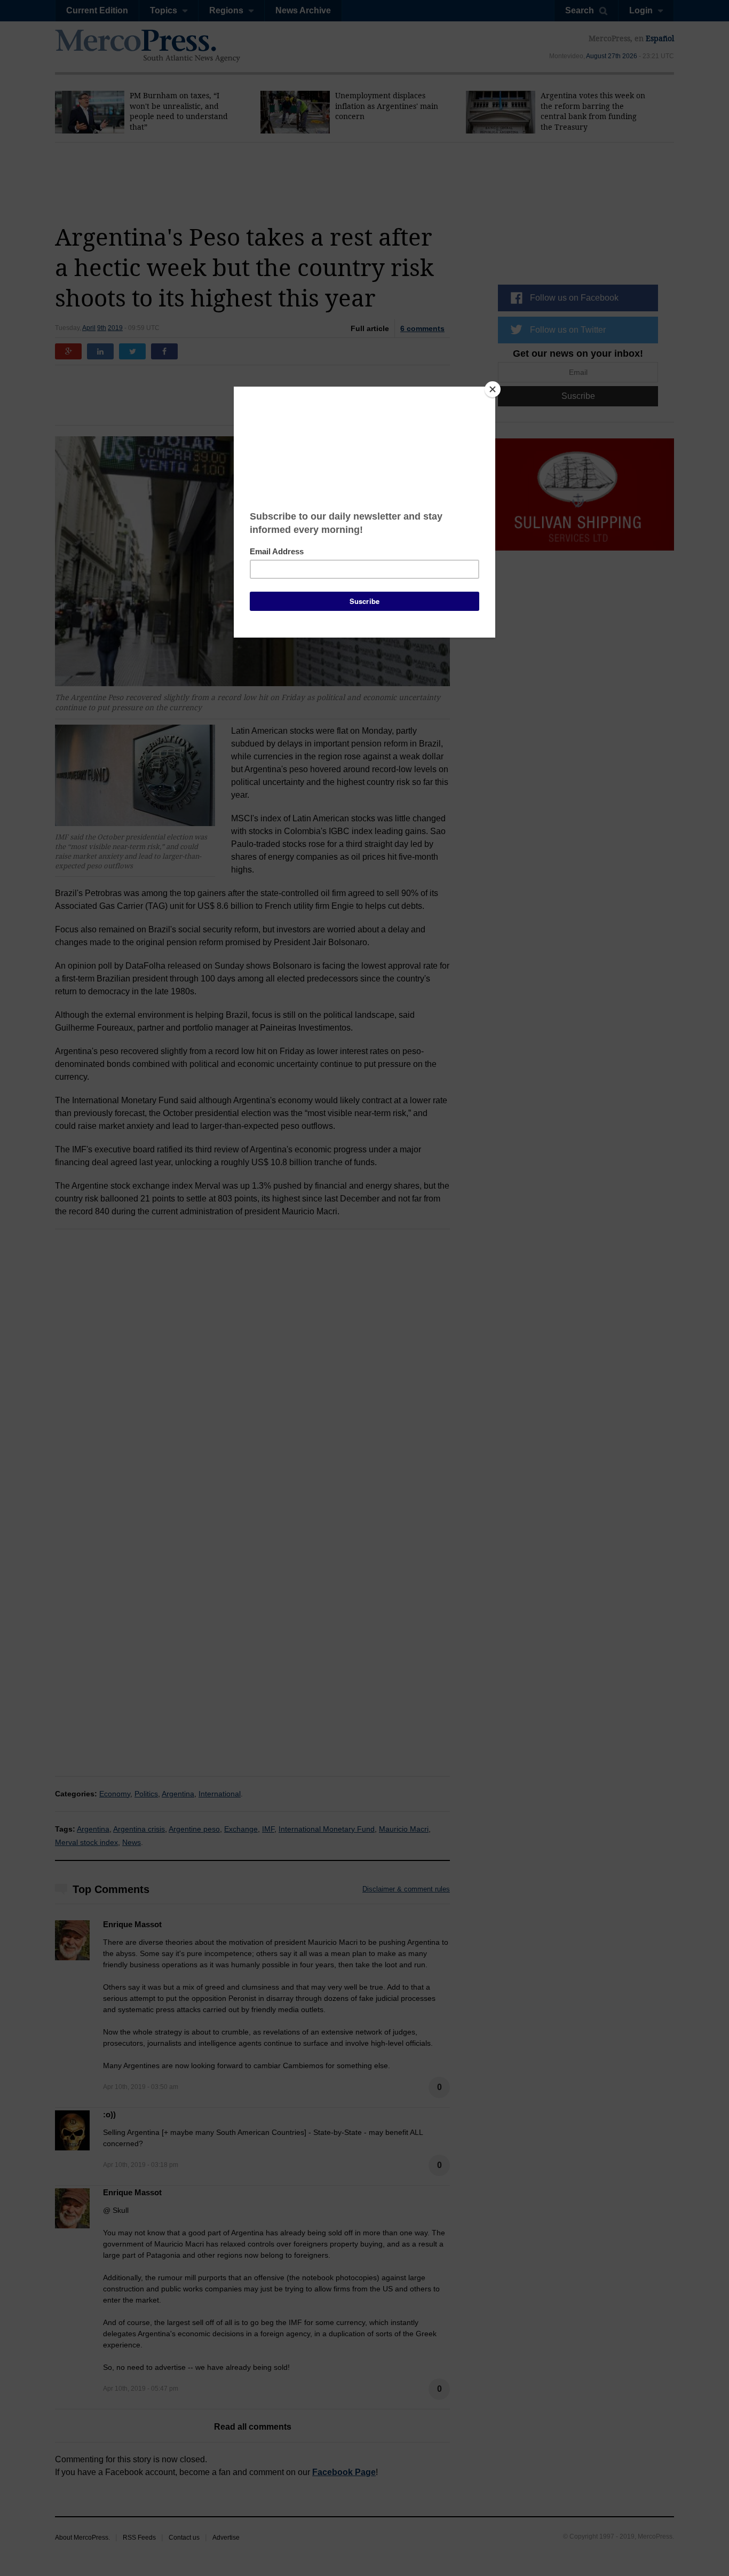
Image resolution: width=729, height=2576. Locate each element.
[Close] (493, 389)
